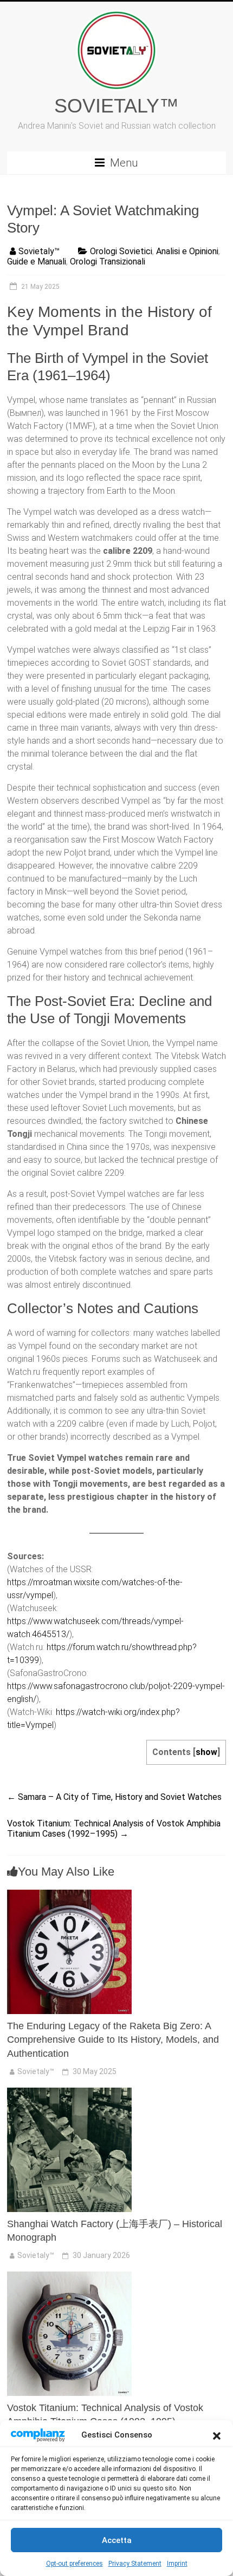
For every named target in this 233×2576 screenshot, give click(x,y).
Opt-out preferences (75, 2564)
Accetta (117, 2540)
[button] (217, 2435)
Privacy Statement (135, 2564)
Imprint (177, 2564)
